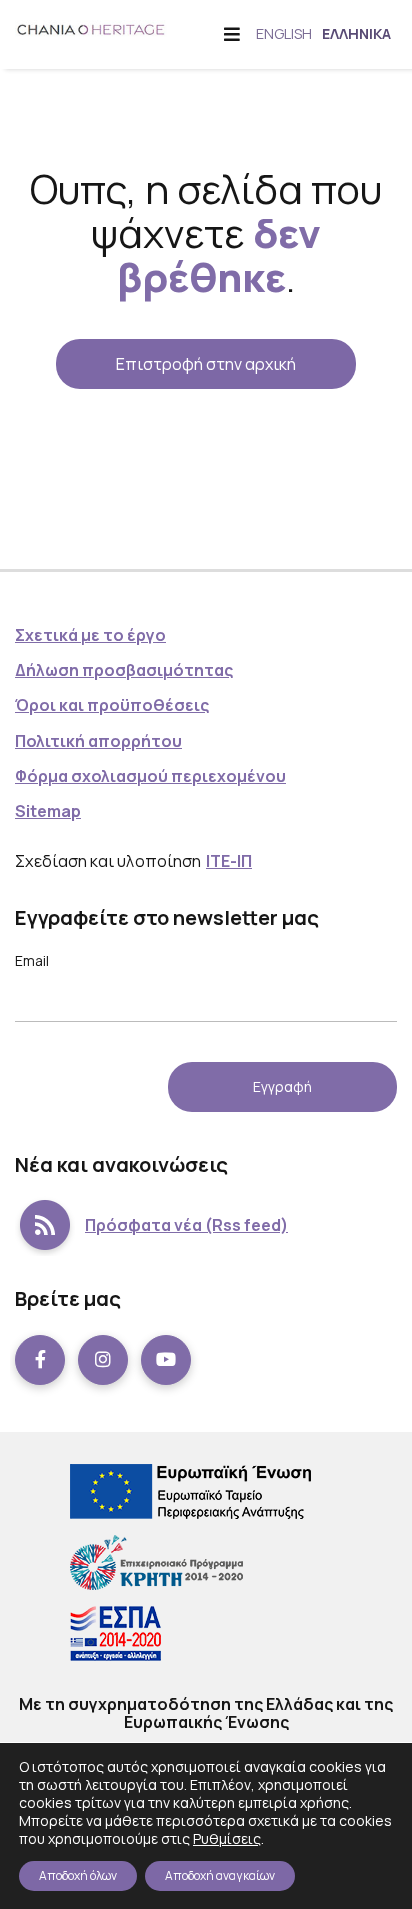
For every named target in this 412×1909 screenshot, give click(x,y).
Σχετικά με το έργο (90, 635)
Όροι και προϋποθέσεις (112, 705)
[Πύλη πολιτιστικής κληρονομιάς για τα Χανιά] (91, 28)
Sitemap (48, 811)
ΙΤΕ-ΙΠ (229, 861)
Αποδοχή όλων (78, 1875)
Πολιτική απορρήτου (98, 741)
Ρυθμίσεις (227, 1838)
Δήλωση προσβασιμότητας (124, 670)
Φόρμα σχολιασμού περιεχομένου (150, 776)
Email (32, 960)
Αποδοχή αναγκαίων (220, 1875)
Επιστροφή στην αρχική (206, 364)
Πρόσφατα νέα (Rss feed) (186, 1225)
